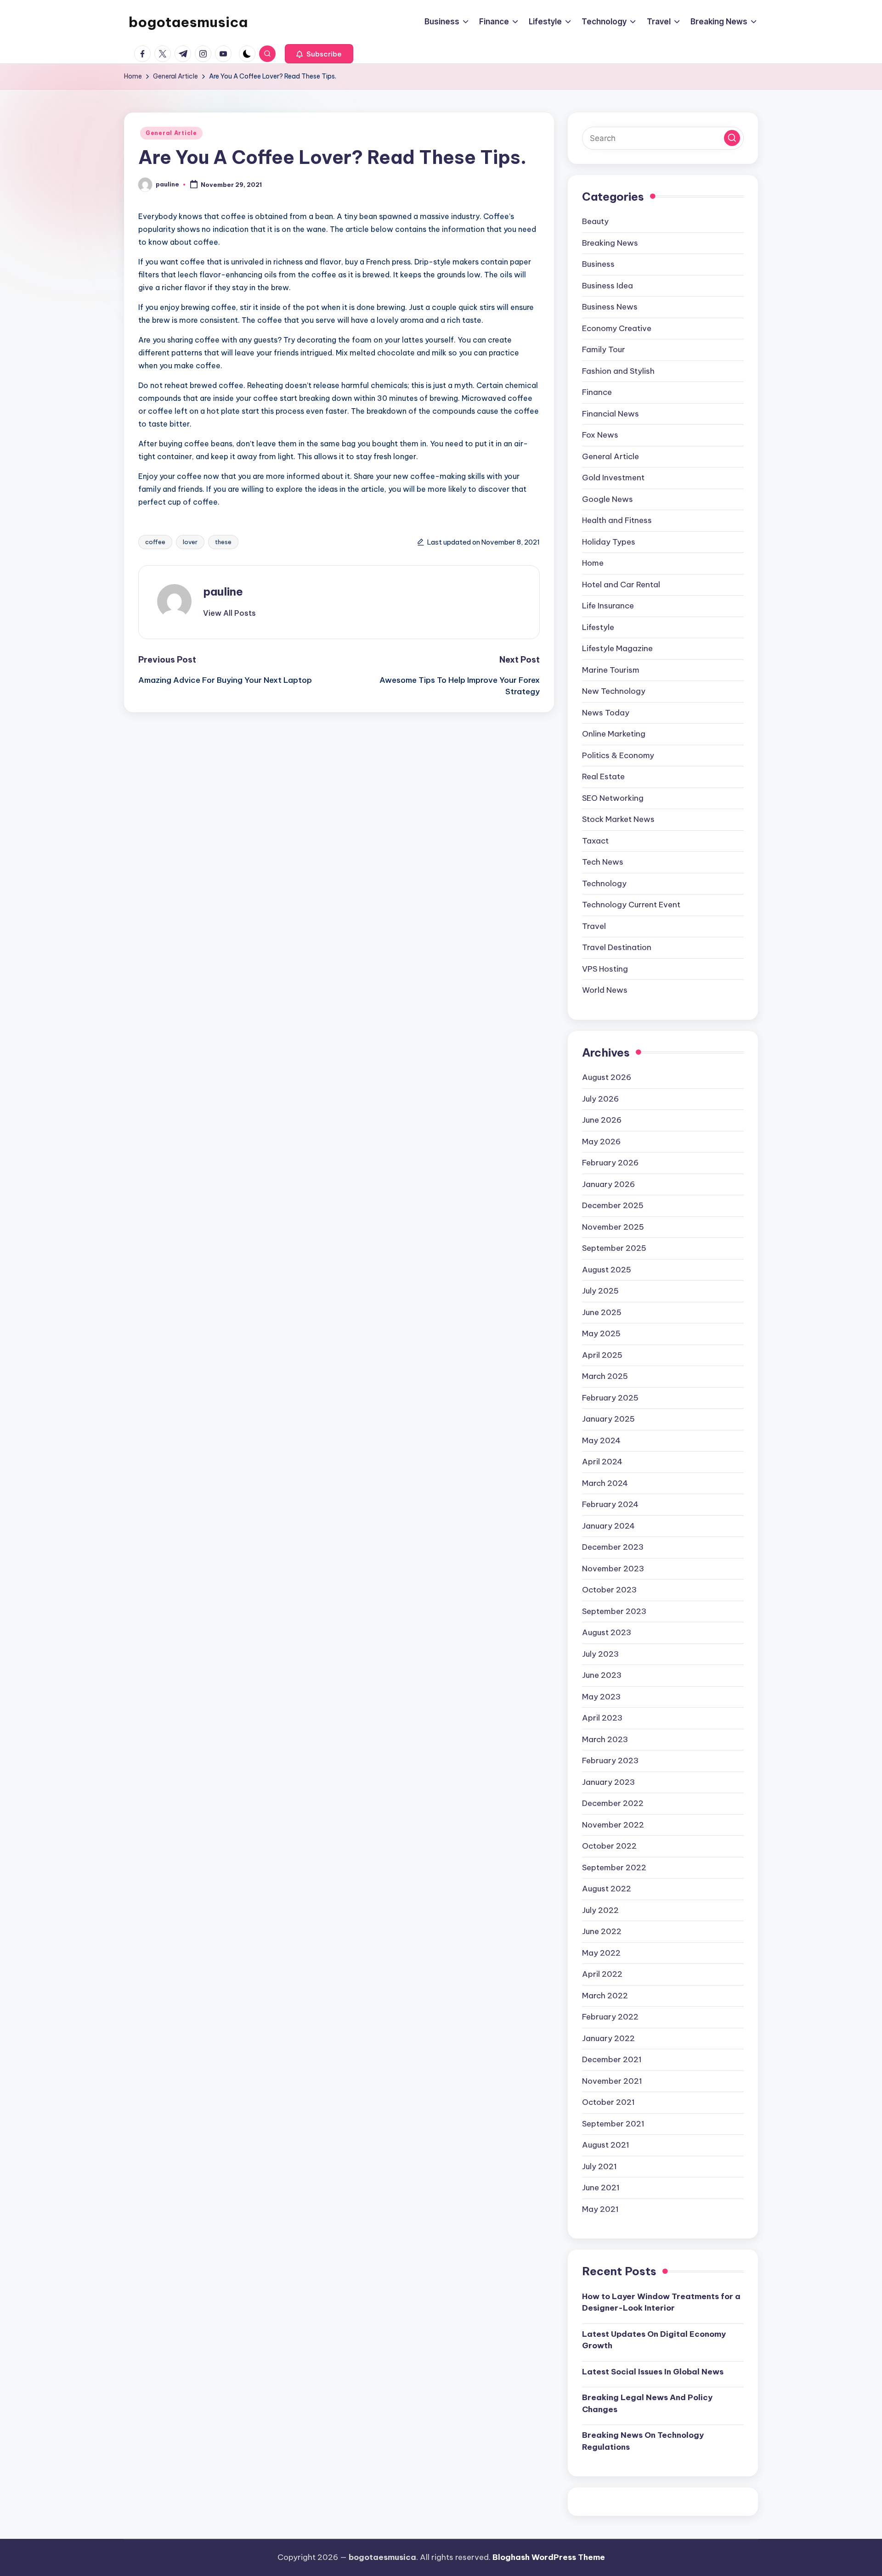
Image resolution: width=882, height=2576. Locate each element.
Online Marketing (614, 734)
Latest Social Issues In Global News (653, 2372)
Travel (594, 926)
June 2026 (602, 1120)
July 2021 (599, 2166)
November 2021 (612, 2081)
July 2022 (600, 1910)
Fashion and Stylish (618, 371)
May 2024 (601, 1440)
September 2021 (613, 2124)
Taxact (595, 841)
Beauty (595, 221)
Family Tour (604, 349)
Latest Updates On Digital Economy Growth (654, 2340)
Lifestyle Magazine (617, 648)
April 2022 (602, 1974)
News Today (606, 713)
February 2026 (610, 1163)
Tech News (603, 862)
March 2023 (605, 1739)
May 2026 (601, 1142)
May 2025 (601, 1333)
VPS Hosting (605, 969)
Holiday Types (609, 542)
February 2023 (610, 1760)
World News (605, 990)
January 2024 (608, 1526)
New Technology (614, 691)
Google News (608, 499)
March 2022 (605, 1996)
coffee (155, 542)
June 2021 (601, 2188)
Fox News (600, 435)
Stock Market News (618, 819)
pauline (223, 591)
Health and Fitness (617, 520)
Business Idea (608, 286)
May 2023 (601, 1697)
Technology (604, 883)
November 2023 (613, 1569)
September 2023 (614, 1611)
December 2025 (613, 1205)
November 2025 (613, 1227)
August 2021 (606, 2145)
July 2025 (600, 1291)
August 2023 (607, 1632)
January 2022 (608, 2038)
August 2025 (607, 1270)
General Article (171, 133)
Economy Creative (617, 328)
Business (598, 264)
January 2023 (608, 1782)
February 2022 (610, 2017)
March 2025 (605, 1376)
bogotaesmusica (188, 22)
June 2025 (602, 1312)
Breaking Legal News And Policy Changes (647, 2403)
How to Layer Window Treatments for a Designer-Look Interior (661, 2302)
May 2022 (601, 1953)
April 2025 (602, 1355)
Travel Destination (617, 947)
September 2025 (614, 1248)
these (223, 542)
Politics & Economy (618, 755)
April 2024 (602, 1462)
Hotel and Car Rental (621, 585)
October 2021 (608, 2102)
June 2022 (602, 1931)
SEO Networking (613, 798)
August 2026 (607, 1077)
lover (190, 542)
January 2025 (608, 1419)
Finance (597, 392)
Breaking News (610, 243)
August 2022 (607, 1889)
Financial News (611, 414)
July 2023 (600, 1654)
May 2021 (600, 2209)
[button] (319, 54)
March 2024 (605, 1483)
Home (593, 563)
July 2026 (600, 1099)
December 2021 (612, 2059)
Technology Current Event (631, 905)
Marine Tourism (611, 670)
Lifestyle (598, 627)
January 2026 (608, 1184)
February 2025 (610, 1398)
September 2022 (614, 1867)
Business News (610, 307)
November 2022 (613, 1825)
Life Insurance (608, 606)
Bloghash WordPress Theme (549, 2557)
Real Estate (603, 776)
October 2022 (609, 1846)
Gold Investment (613, 478)
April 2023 (602, 1718)
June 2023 (602, 1675)
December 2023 (613, 1547)
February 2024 (610, 1504)
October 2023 (609, 1590)
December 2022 (613, 1803)
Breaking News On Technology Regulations (643, 2441)
